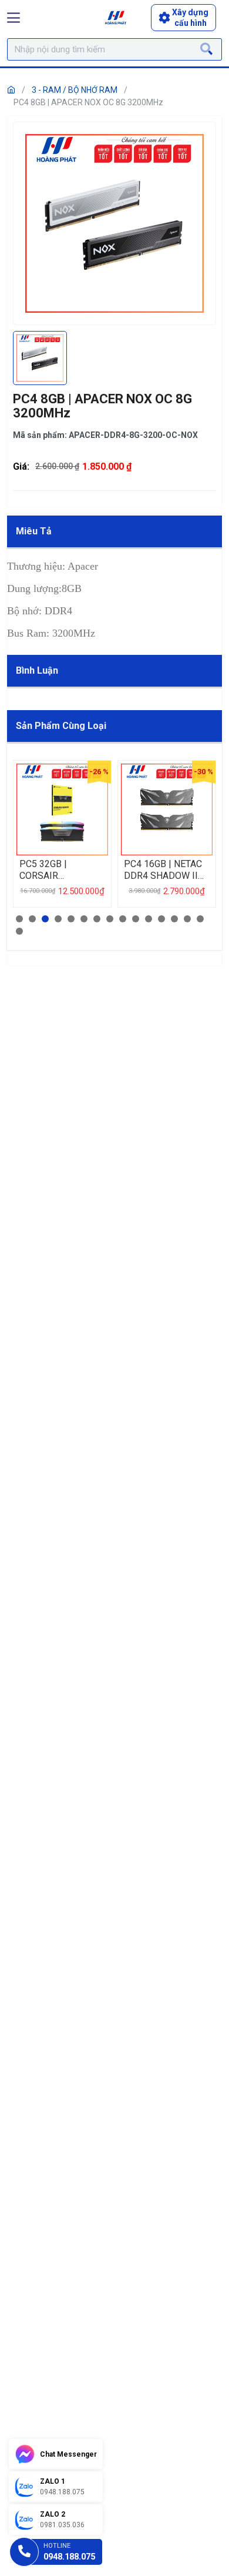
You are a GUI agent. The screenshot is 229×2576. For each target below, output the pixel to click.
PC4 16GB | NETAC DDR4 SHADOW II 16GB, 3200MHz (163, 870)
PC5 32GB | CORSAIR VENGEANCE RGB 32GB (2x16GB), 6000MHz (55, 870)
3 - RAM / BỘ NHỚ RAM (75, 90)
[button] (19, 919)
